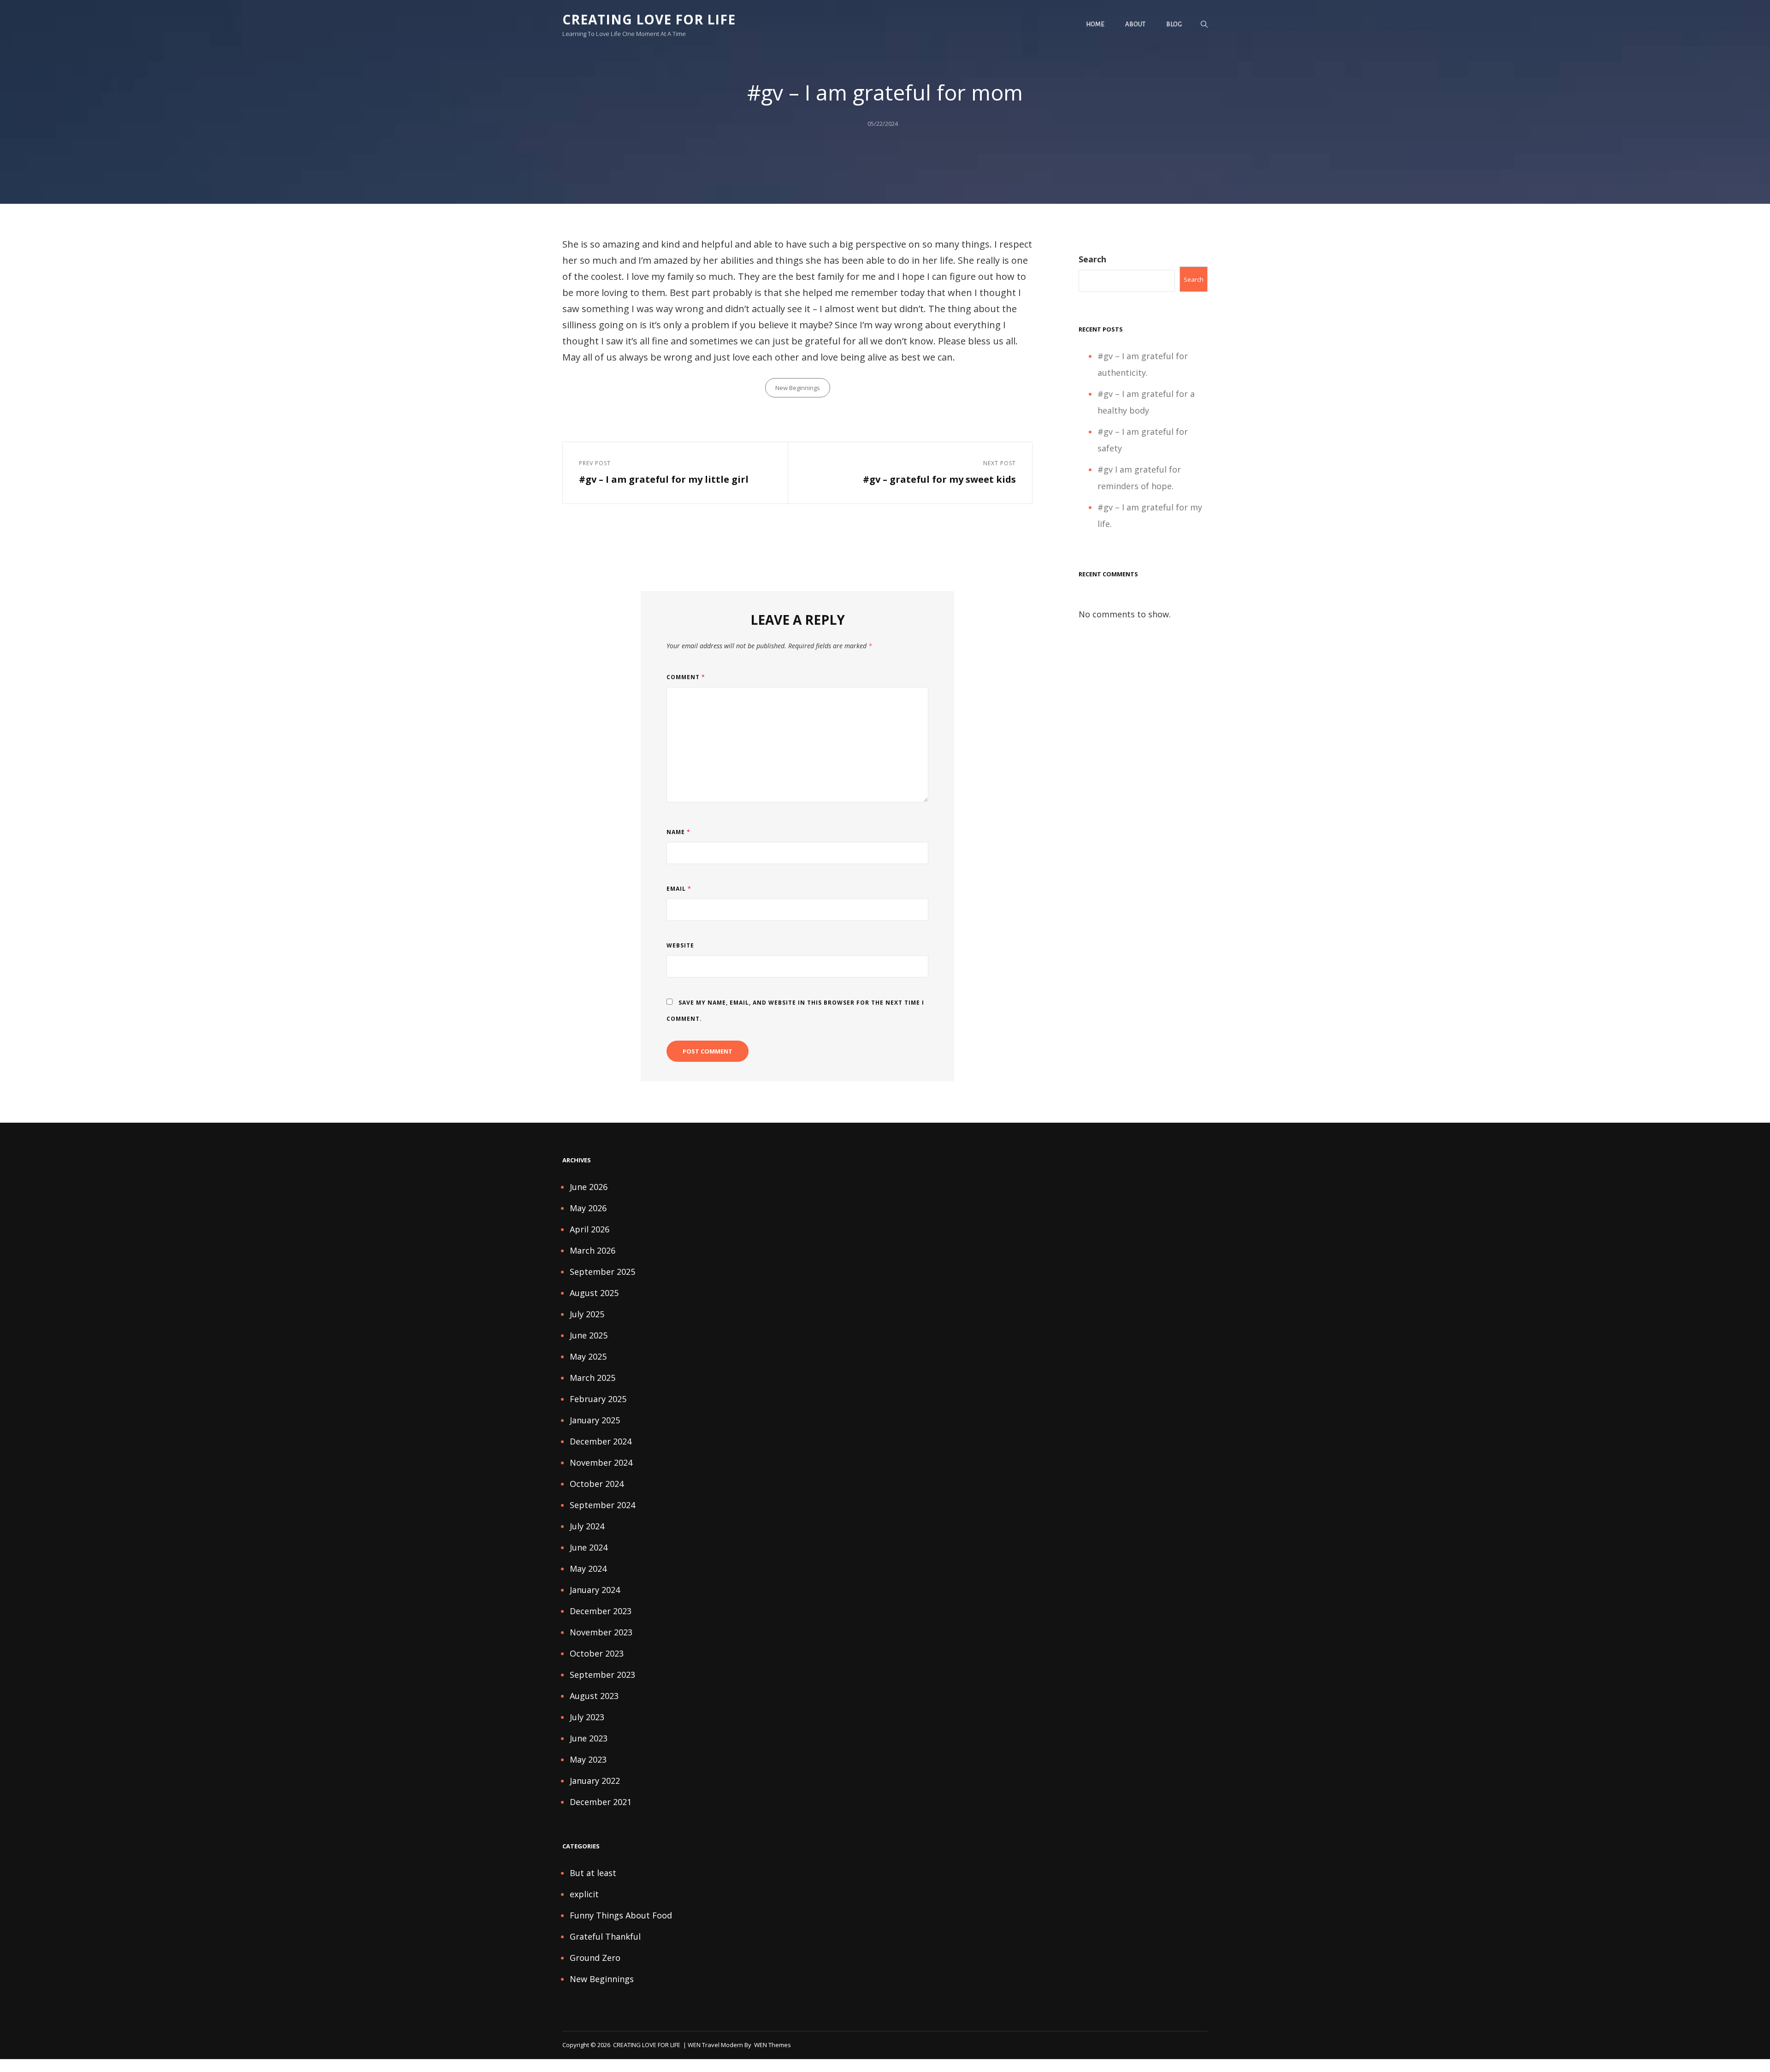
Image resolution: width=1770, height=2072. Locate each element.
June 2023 (589, 1738)
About (1135, 24)
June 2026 (589, 1187)
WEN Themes (773, 2045)
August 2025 (594, 1293)
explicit (584, 1894)
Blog (1174, 24)
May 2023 (588, 1759)
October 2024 (597, 1484)
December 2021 (601, 1802)
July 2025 (587, 1314)
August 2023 (594, 1696)
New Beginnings (798, 388)
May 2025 (588, 1356)
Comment (686, 677)
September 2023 (602, 1675)
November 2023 (601, 1632)
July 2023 (587, 1717)
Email (679, 889)
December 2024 (601, 1441)
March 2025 (593, 1378)
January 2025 (595, 1420)
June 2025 (589, 1335)
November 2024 (601, 1462)
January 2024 (595, 1590)
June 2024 (589, 1547)
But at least (593, 1873)
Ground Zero (595, 1958)
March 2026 (593, 1250)
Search (1092, 259)
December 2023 (601, 1611)
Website (680, 945)
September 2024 (602, 1505)
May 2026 (588, 1208)
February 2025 (598, 1399)
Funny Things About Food (621, 1915)
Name (678, 832)
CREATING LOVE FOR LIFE (649, 19)
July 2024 (587, 1526)
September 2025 (602, 1272)
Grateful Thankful (605, 1936)
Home (1095, 24)
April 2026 (590, 1229)
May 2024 (588, 1569)
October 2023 (597, 1653)
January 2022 (595, 1781)
